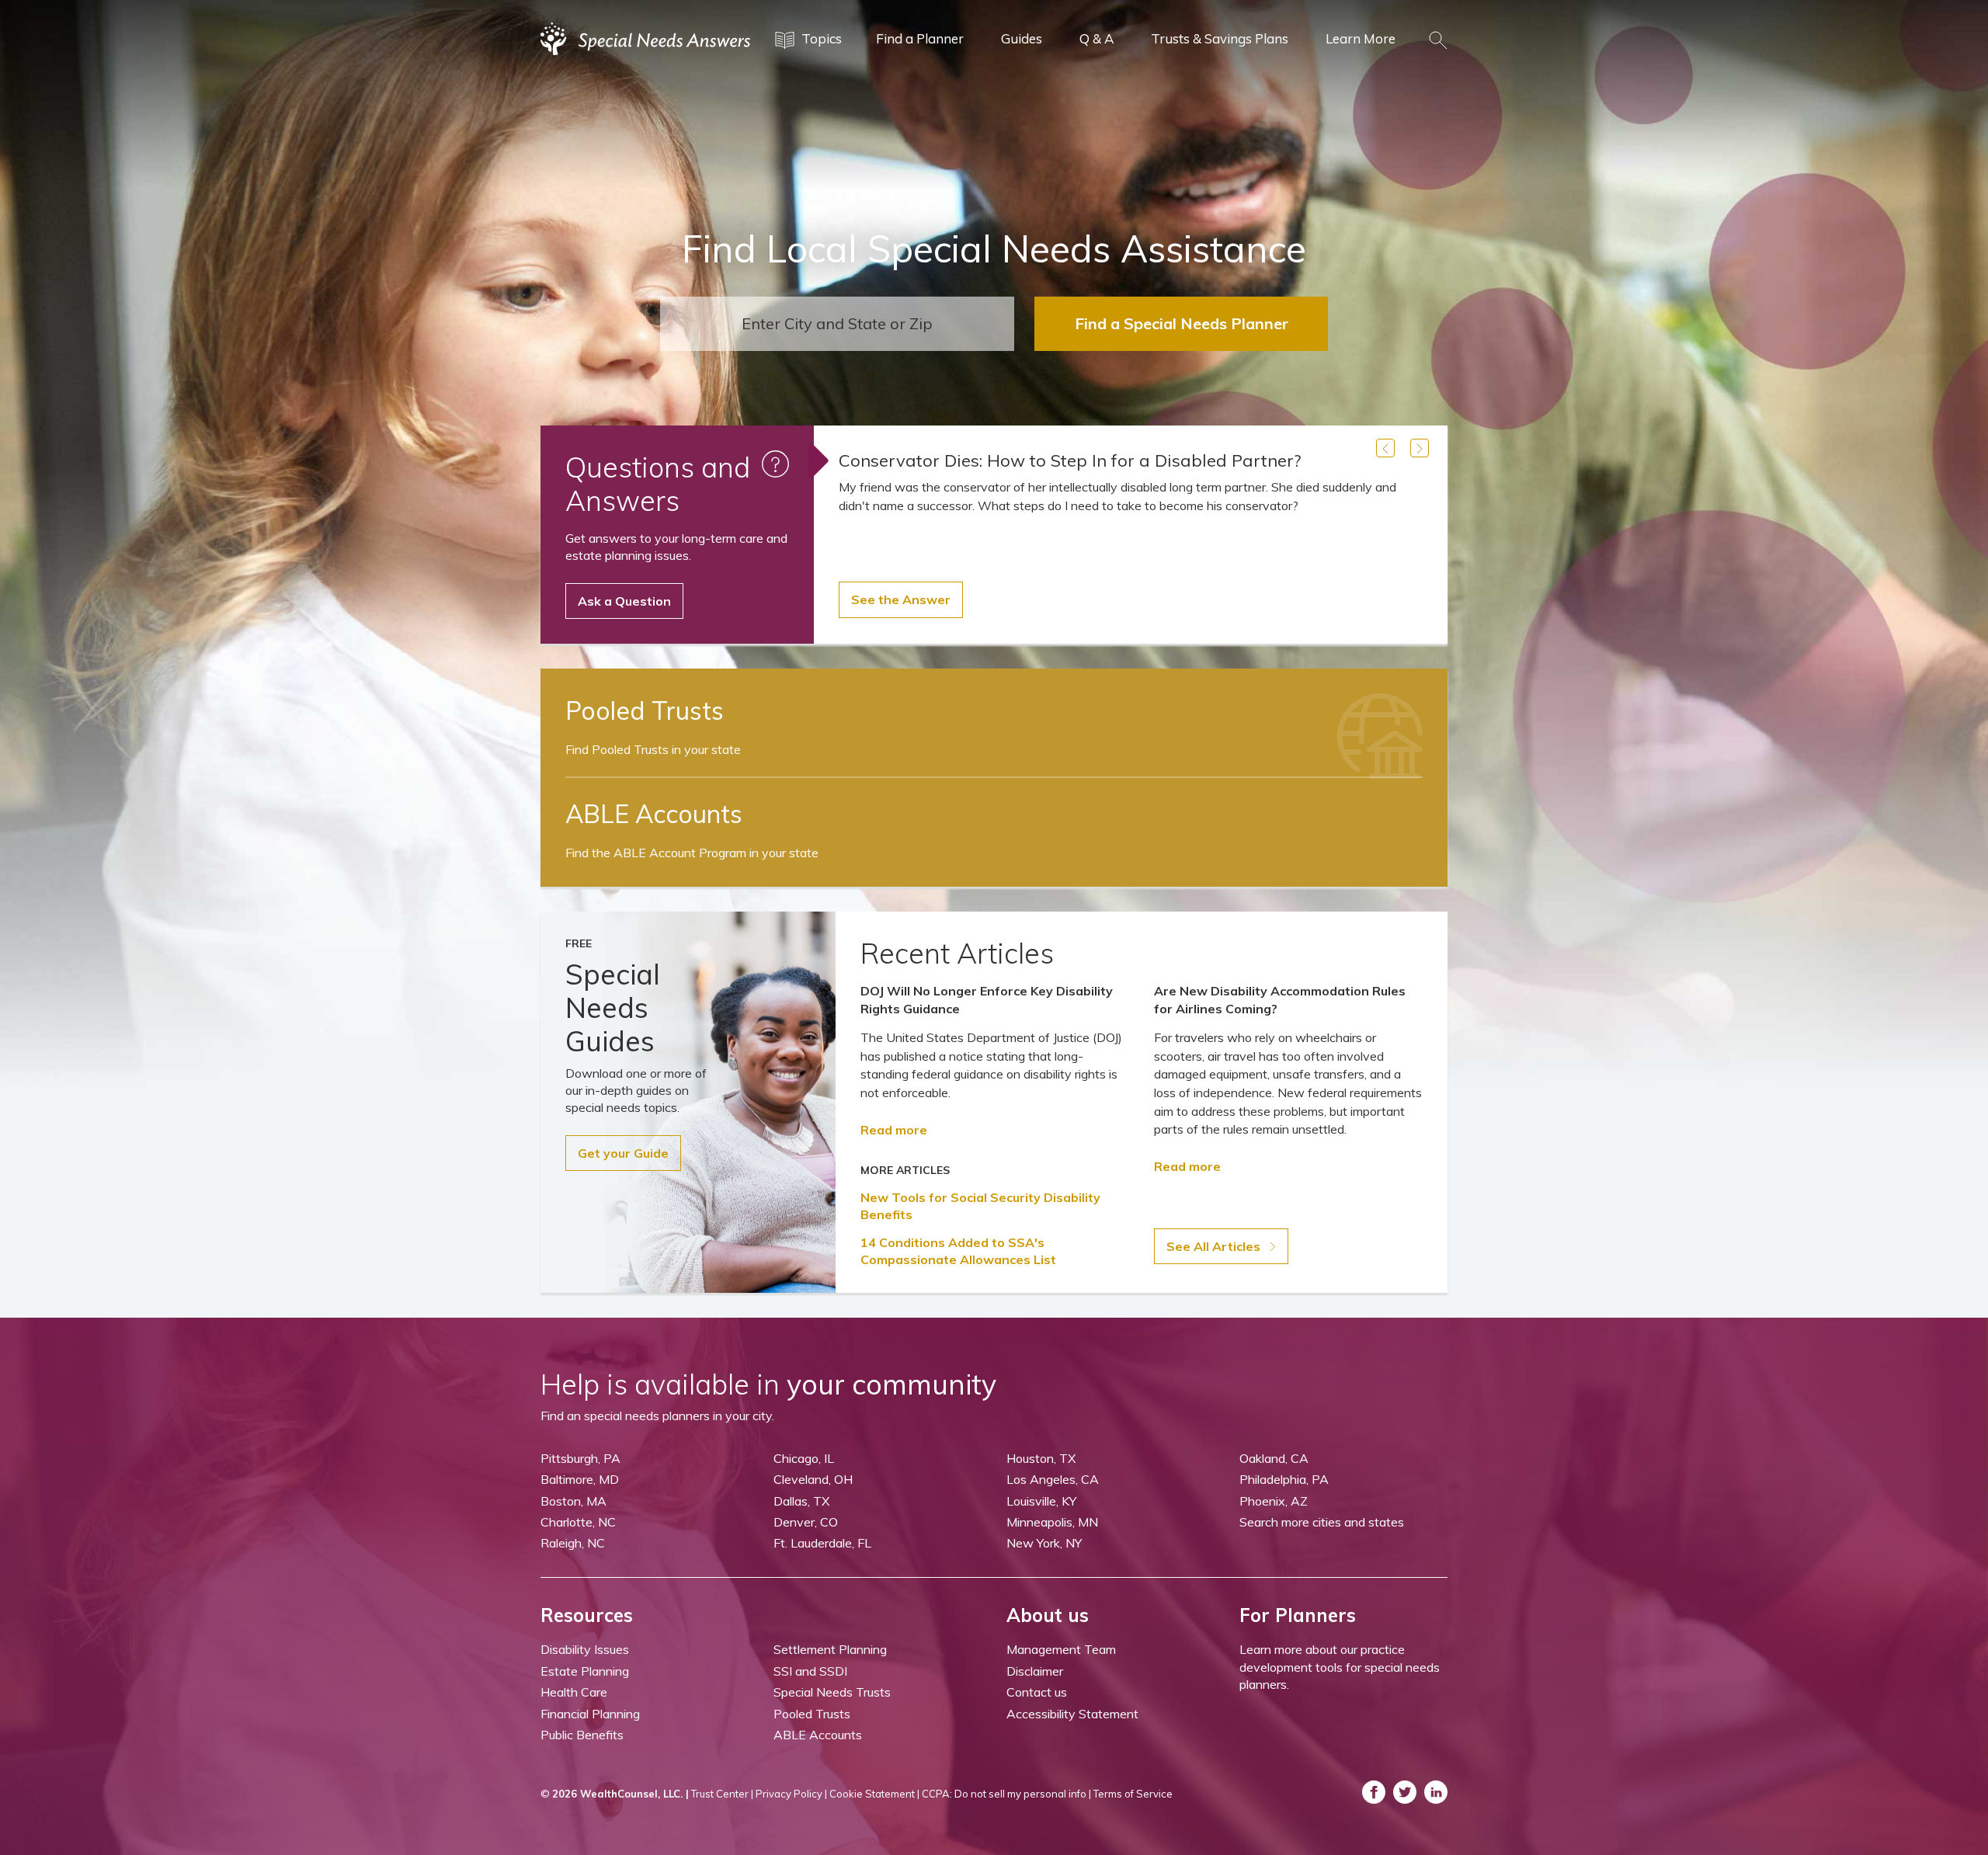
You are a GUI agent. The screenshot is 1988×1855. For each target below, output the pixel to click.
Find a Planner (920, 38)
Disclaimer (1035, 1671)
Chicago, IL (804, 1458)
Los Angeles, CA (1053, 1479)
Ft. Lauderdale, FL (822, 1543)
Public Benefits (582, 1735)
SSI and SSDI (810, 1671)
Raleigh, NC (573, 1543)
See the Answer (901, 599)
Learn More (1361, 38)
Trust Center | (722, 1794)
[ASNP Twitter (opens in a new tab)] (1405, 1792)
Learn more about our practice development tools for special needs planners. (1340, 1667)
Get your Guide (623, 1153)
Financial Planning (590, 1714)
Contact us (1037, 1692)
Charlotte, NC (578, 1522)
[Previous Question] (1385, 448)
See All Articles (1215, 1246)
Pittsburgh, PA (580, 1458)
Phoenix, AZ (1274, 1501)
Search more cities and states (1322, 1522)
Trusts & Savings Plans (1220, 38)
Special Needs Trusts (832, 1692)
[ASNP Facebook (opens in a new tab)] (1374, 1792)
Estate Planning (585, 1671)
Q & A (1097, 38)
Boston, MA (573, 1501)
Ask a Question (624, 601)
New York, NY (1044, 1543)
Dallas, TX (801, 1501)
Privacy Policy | (791, 1794)
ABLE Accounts (818, 1735)
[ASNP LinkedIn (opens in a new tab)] (1436, 1792)
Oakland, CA (1274, 1458)
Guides (1022, 38)
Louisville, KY (1041, 1501)
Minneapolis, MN (1052, 1522)
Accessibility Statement (1072, 1714)
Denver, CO (806, 1522)
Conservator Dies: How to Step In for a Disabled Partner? (1070, 460)
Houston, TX (1041, 1458)
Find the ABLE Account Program (692, 853)
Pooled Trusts (812, 1714)
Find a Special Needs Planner (1182, 323)
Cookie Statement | (874, 1794)
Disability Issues (585, 1649)
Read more (894, 1130)
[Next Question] (1420, 448)
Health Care (574, 1692)
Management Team (1061, 1649)
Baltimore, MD (580, 1479)
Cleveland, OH (813, 1479)
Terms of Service (1133, 1794)
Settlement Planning (830, 1649)
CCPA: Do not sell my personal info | (1006, 1794)
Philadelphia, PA (1284, 1479)
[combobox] (837, 324)
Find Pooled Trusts (653, 749)
